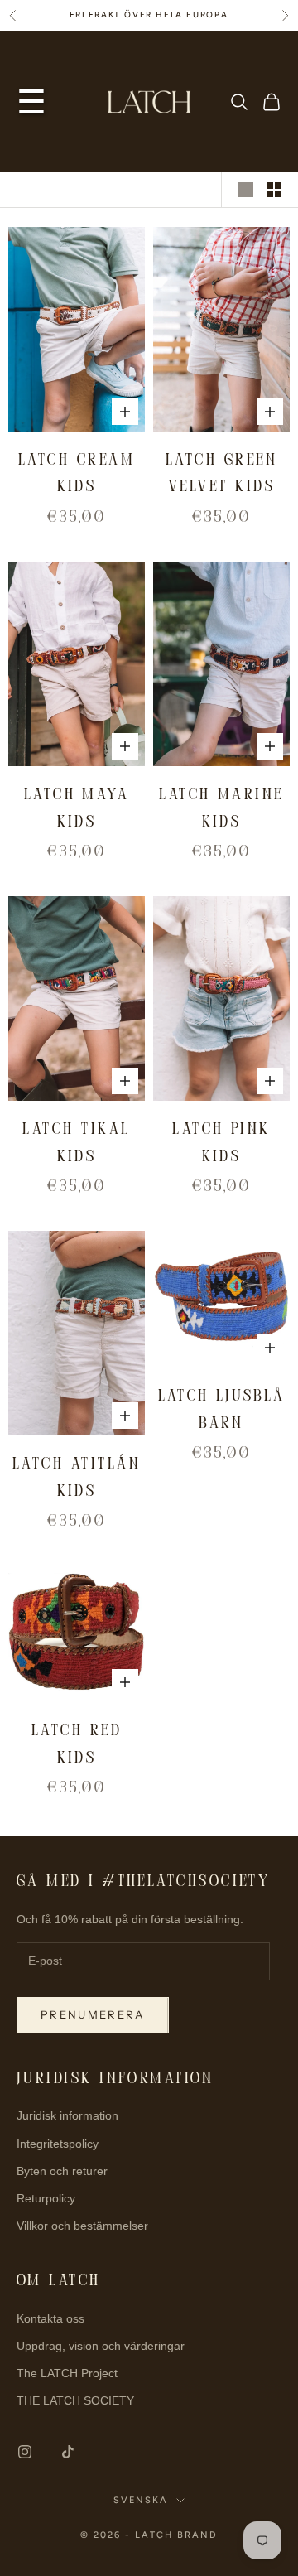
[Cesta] (272, 102)
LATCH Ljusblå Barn (222, 1411)
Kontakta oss (50, 2318)
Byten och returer (62, 2171)
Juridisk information (67, 2115)
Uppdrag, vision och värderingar (101, 2346)
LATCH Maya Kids (77, 809)
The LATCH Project (67, 2373)
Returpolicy (46, 2198)
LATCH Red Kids (77, 1745)
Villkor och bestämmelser (82, 2226)
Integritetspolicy (58, 2144)
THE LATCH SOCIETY (75, 2400)
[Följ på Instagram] (25, 2452)
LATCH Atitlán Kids (77, 1479)
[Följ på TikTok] (68, 2452)
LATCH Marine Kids (221, 809)
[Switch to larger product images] (246, 190)
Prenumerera (93, 2014)
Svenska (141, 2500)
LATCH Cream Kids (77, 475)
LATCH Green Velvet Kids (221, 475)
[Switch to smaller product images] (274, 190)
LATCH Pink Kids (221, 1144)
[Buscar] (239, 102)
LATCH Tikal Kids (76, 1144)
